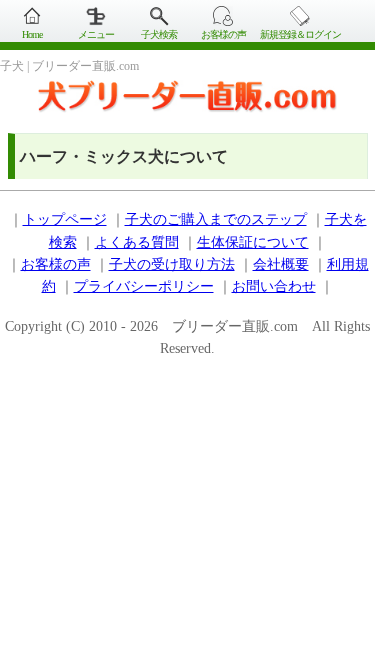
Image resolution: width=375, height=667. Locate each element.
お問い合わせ (274, 286)
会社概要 (281, 264)
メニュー (96, 34)
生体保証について (253, 242)
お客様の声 (223, 34)
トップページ (65, 219)
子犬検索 (159, 34)
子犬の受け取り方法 (172, 264)
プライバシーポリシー (144, 286)
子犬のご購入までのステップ (216, 219)
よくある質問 (137, 242)
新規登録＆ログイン (300, 34)
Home (32, 34)
